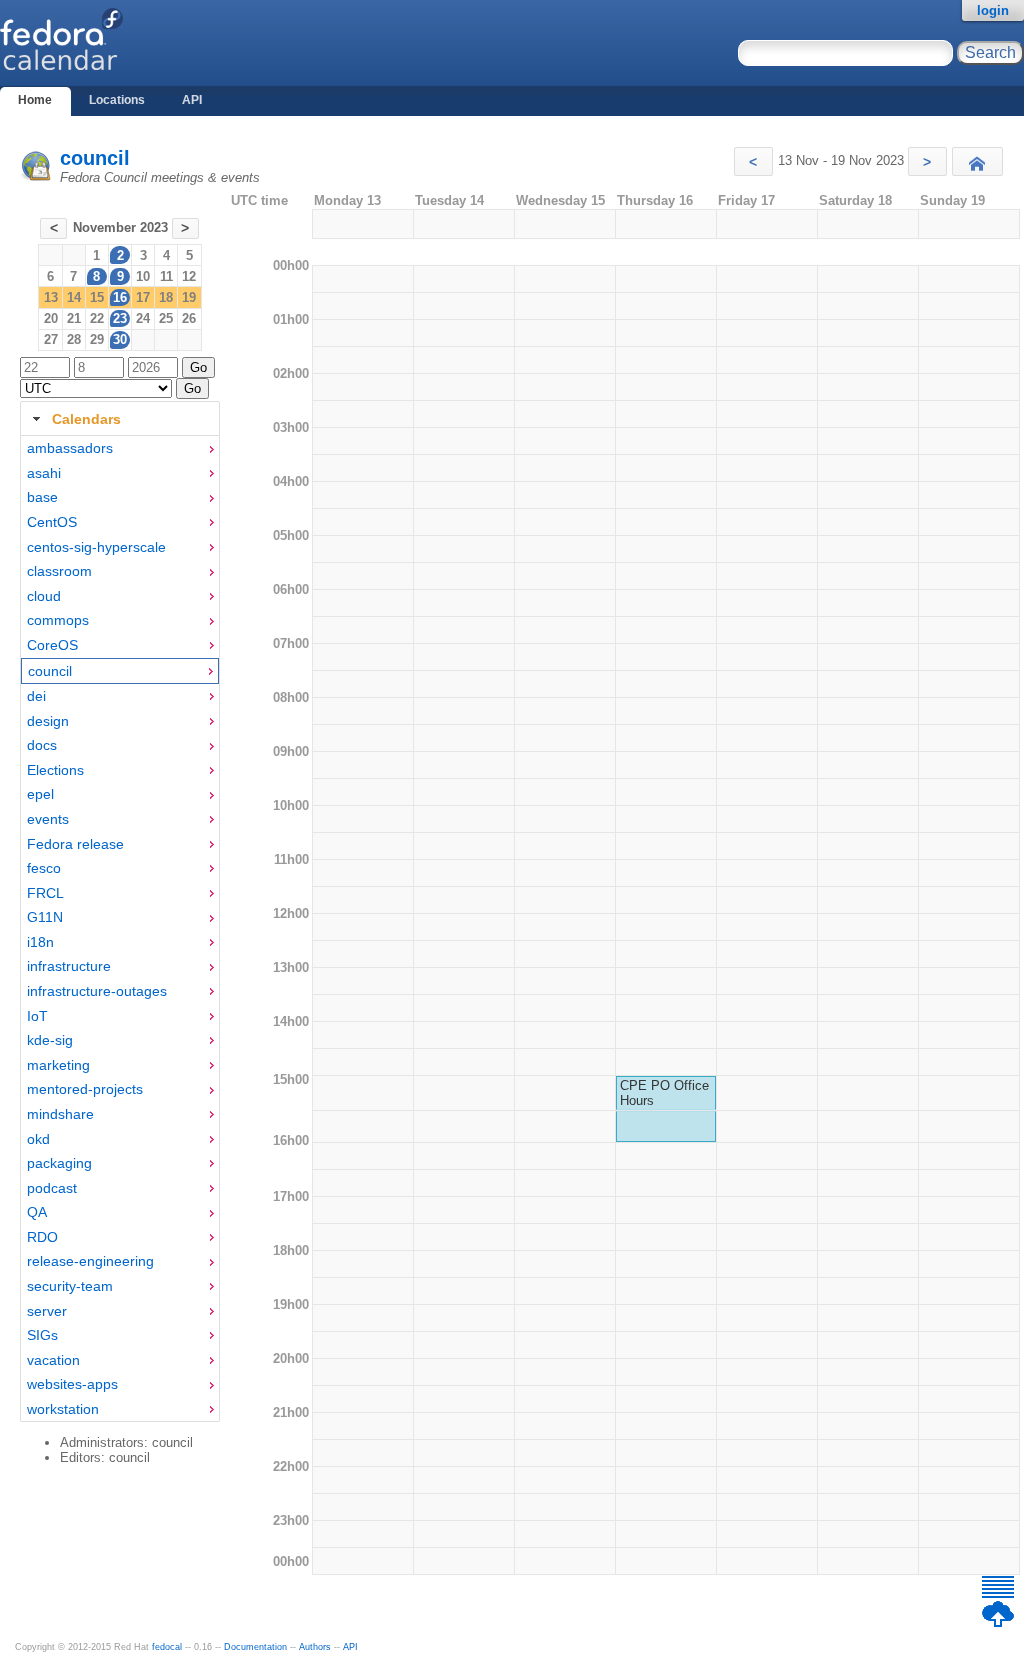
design (48, 721)
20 (51, 318)
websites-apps (72, 1384)
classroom (59, 571)
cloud (44, 596)
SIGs (42, 1335)
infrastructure (69, 966)
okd (38, 1139)
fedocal (167, 1647)
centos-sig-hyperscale (96, 547)
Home (35, 100)
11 (166, 276)
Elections (55, 770)
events (48, 819)
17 (143, 297)
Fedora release (75, 844)
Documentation (255, 1647)
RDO (42, 1237)
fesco (44, 868)
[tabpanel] (120, 929)
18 (166, 297)
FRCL (45, 893)
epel (40, 794)
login (993, 10)
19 (189, 297)
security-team (70, 1286)
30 (120, 339)
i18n (40, 942)
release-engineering (90, 1261)
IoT (37, 1016)
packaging (59, 1163)
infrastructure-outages (97, 991)
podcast (52, 1188)
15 (97, 297)
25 (166, 318)
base (42, 497)
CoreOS (52, 645)
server (47, 1311)
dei (36, 696)
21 (74, 318)
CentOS (52, 522)
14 (74, 297)
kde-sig (50, 1040)
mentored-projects (85, 1089)
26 (189, 318)
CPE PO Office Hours (664, 1093)
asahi (44, 473)
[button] (753, 161)
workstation (63, 1409)
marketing (58, 1065)
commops (58, 620)
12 (189, 276)
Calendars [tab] (86, 419)
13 (51, 297)
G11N (45, 917)
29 (97, 339)
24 (143, 318)
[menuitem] (120, 448)
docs (42, 745)
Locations (117, 100)
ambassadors (70, 448)
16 (120, 297)
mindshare (60, 1114)
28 (74, 339)
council (95, 158)
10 (143, 276)
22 (97, 318)
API (192, 100)
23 (120, 318)
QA (37, 1212)
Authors (315, 1647)
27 (51, 339)
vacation (53, 1360)
